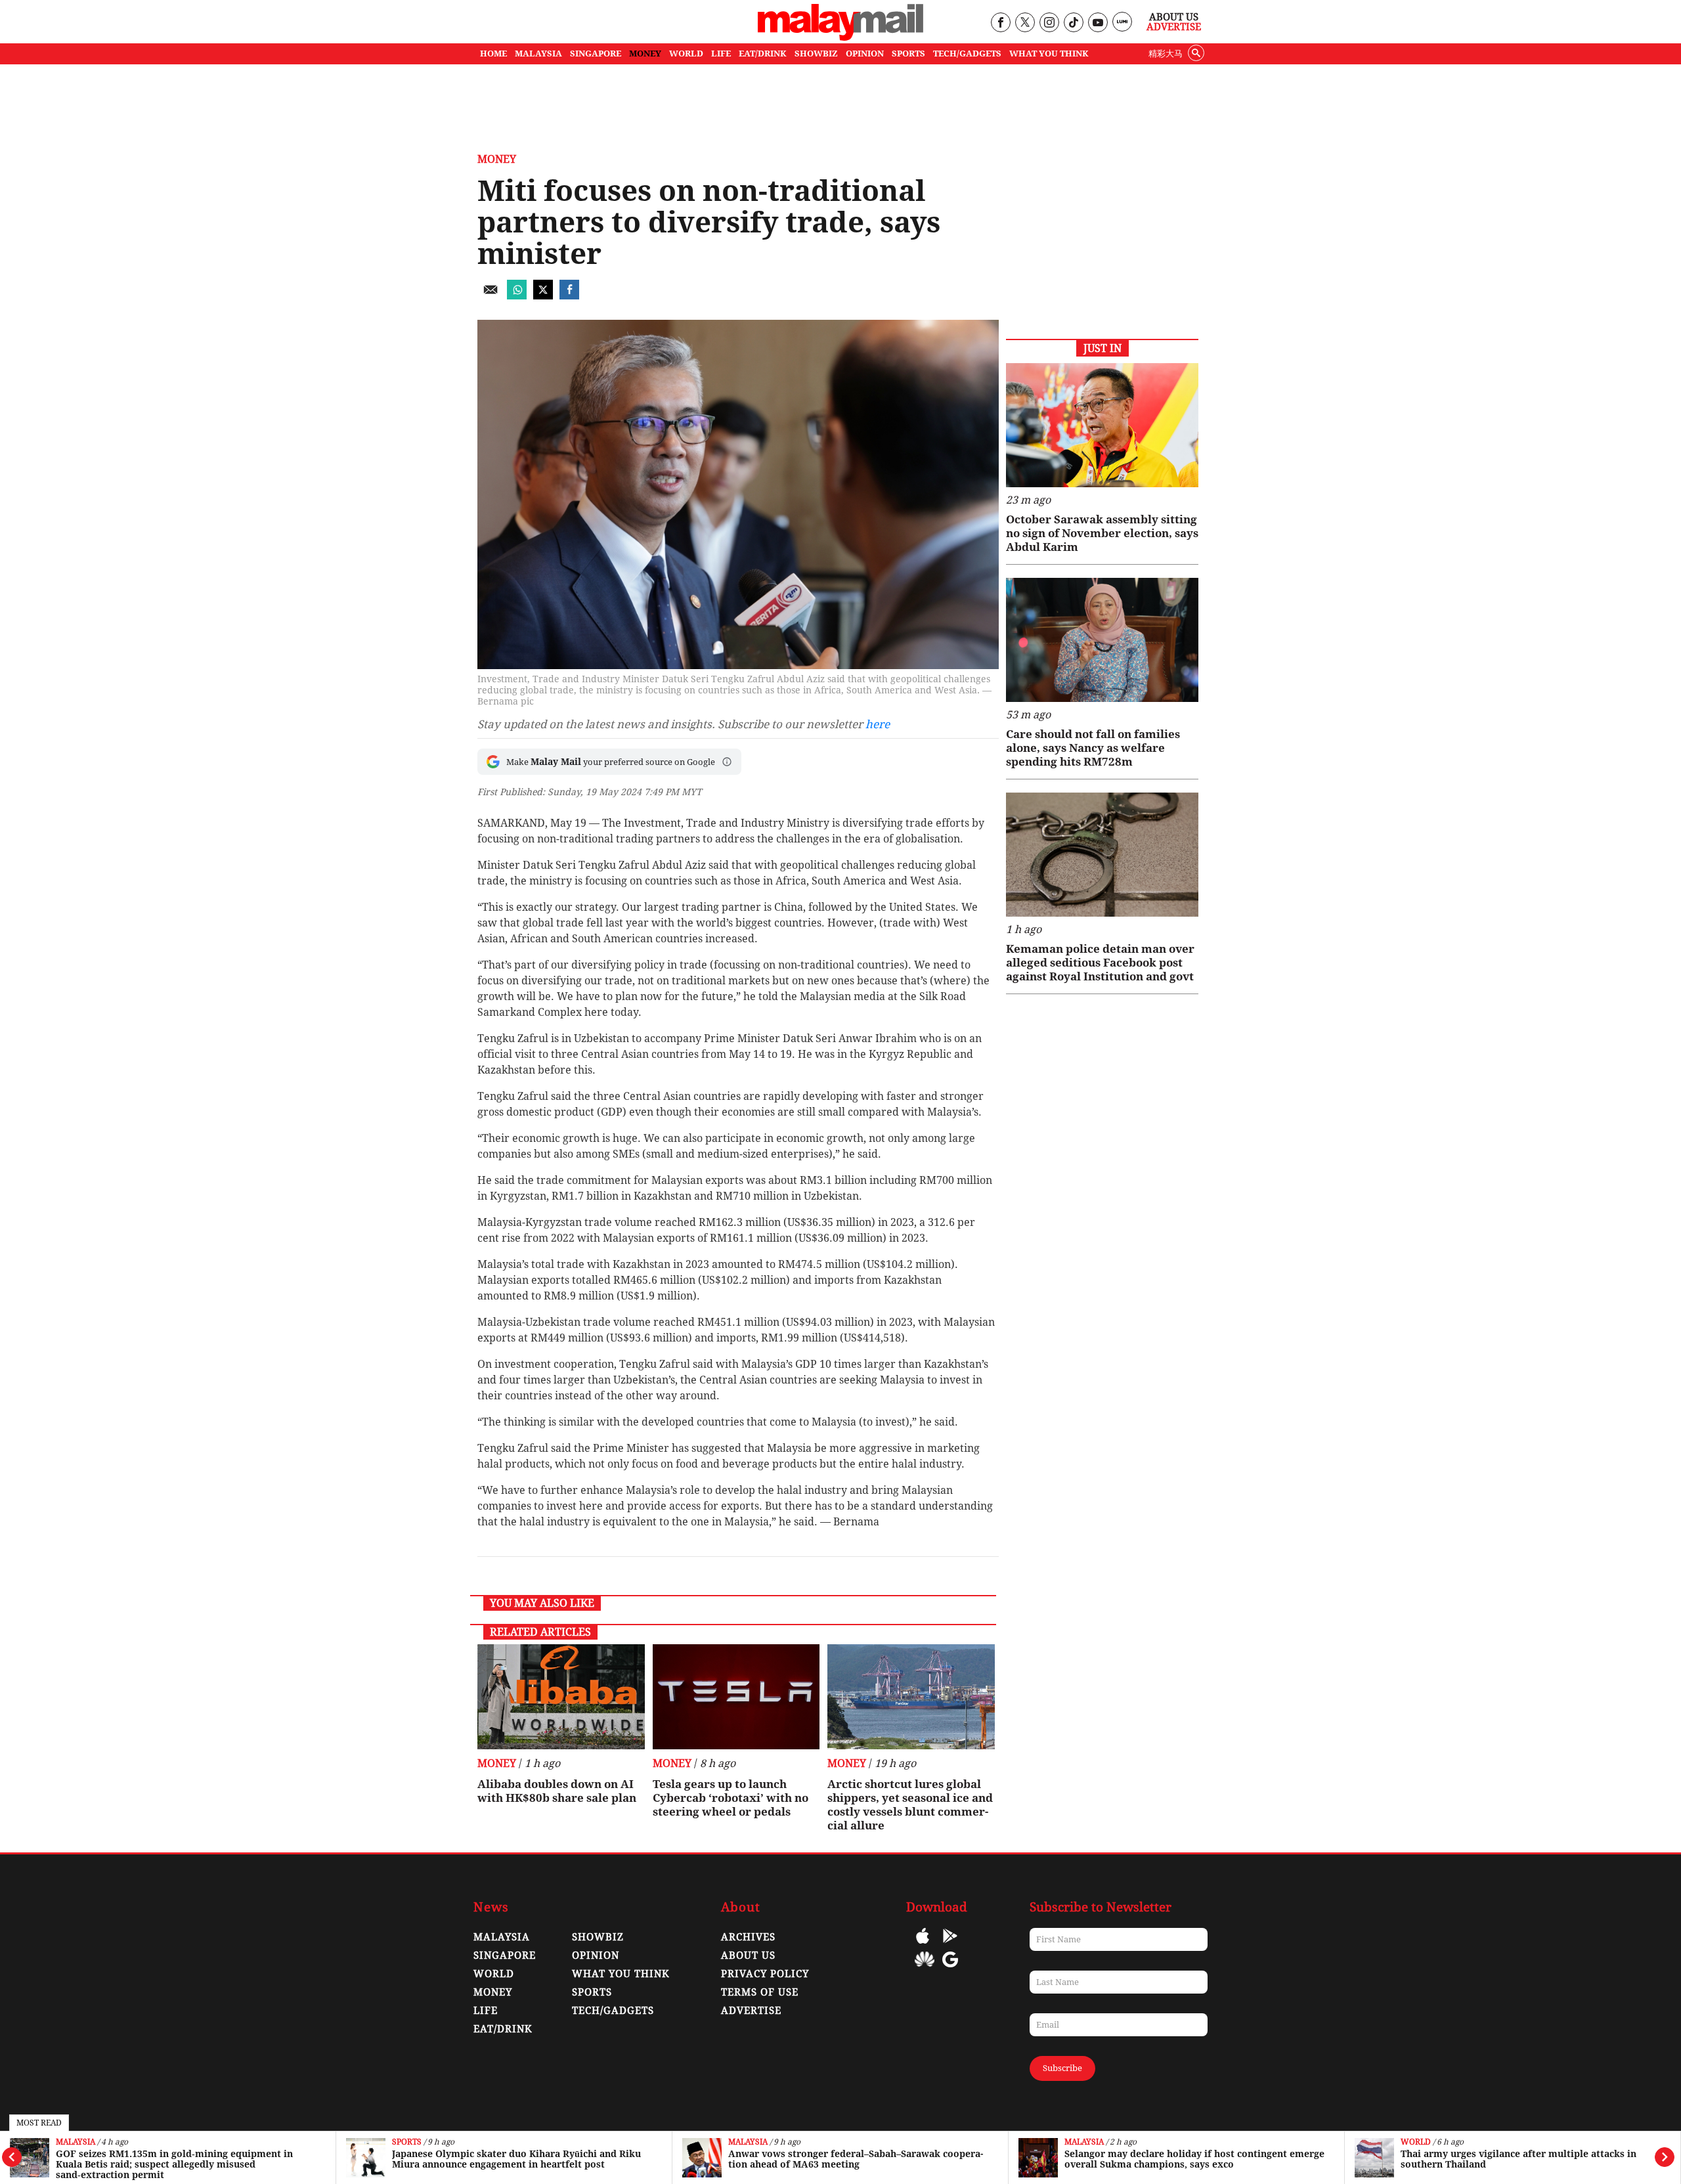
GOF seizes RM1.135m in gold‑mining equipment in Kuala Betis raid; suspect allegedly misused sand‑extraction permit (174, 2164)
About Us (1174, 17)
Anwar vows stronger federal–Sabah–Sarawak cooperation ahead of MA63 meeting (856, 2159)
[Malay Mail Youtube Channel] (1098, 23)
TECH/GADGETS (967, 54)
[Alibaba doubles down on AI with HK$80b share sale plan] (561, 1697)
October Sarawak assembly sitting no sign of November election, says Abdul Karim (1102, 533)
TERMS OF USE (760, 1992)
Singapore (505, 1955)
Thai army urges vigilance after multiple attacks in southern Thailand (1518, 2159)
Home (493, 54)
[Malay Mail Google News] (950, 1969)
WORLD (686, 54)
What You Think (1049, 54)
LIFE (721, 54)
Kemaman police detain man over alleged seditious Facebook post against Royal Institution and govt (1100, 963)
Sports (407, 2142)
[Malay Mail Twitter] (1025, 23)
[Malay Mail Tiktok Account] (1073, 23)
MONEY (645, 54)
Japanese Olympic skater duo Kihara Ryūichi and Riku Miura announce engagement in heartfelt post (516, 2159)
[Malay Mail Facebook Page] (1000, 23)
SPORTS (908, 54)
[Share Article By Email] (491, 296)
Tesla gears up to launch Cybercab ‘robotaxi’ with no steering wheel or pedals (731, 1798)
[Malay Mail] (840, 37)
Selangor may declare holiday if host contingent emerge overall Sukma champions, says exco (1194, 2159)
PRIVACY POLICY (765, 1974)
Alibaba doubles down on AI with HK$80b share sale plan (557, 1791)
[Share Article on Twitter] (543, 296)
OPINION (865, 54)
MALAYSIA (538, 54)
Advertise (1174, 27)
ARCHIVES (748, 1937)
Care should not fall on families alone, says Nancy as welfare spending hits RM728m (1093, 748)
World (1416, 2142)
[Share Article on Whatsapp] (517, 296)
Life (486, 2011)
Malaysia (76, 2142)
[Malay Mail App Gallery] (925, 1969)
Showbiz (598, 1937)
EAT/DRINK (763, 54)
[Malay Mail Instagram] (1049, 23)
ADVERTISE (751, 2011)
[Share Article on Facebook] (569, 296)
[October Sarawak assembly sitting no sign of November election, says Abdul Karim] (1102, 425)
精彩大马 (1166, 54)
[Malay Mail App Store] (923, 1945)
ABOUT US (748, 1955)
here (878, 724)
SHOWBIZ (816, 54)
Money (497, 159)
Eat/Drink (503, 2029)
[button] (727, 762)
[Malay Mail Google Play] (950, 1945)
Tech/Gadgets (613, 2011)
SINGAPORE (596, 54)
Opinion (596, 1955)
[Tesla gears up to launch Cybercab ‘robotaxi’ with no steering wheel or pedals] (736, 1697)
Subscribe (1062, 2068)
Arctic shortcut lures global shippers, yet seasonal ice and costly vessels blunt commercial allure (910, 1805)
